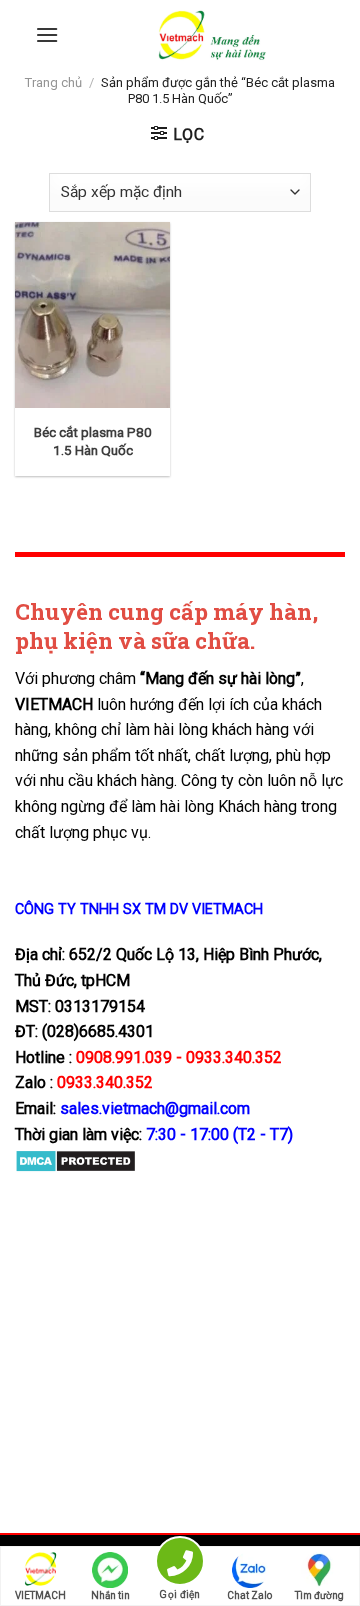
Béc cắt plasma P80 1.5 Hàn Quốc (93, 441)
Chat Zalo (249, 1595)
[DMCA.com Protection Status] (75, 1160)
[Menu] (47, 34)
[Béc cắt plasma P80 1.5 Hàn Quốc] (92, 315)
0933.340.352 (105, 1082)
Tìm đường (319, 1595)
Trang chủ (53, 82)
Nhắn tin (110, 1595)
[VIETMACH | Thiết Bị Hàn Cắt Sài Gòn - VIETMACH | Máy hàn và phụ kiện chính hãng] (212, 35)
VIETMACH (40, 1595)
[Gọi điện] (180, 1564)
